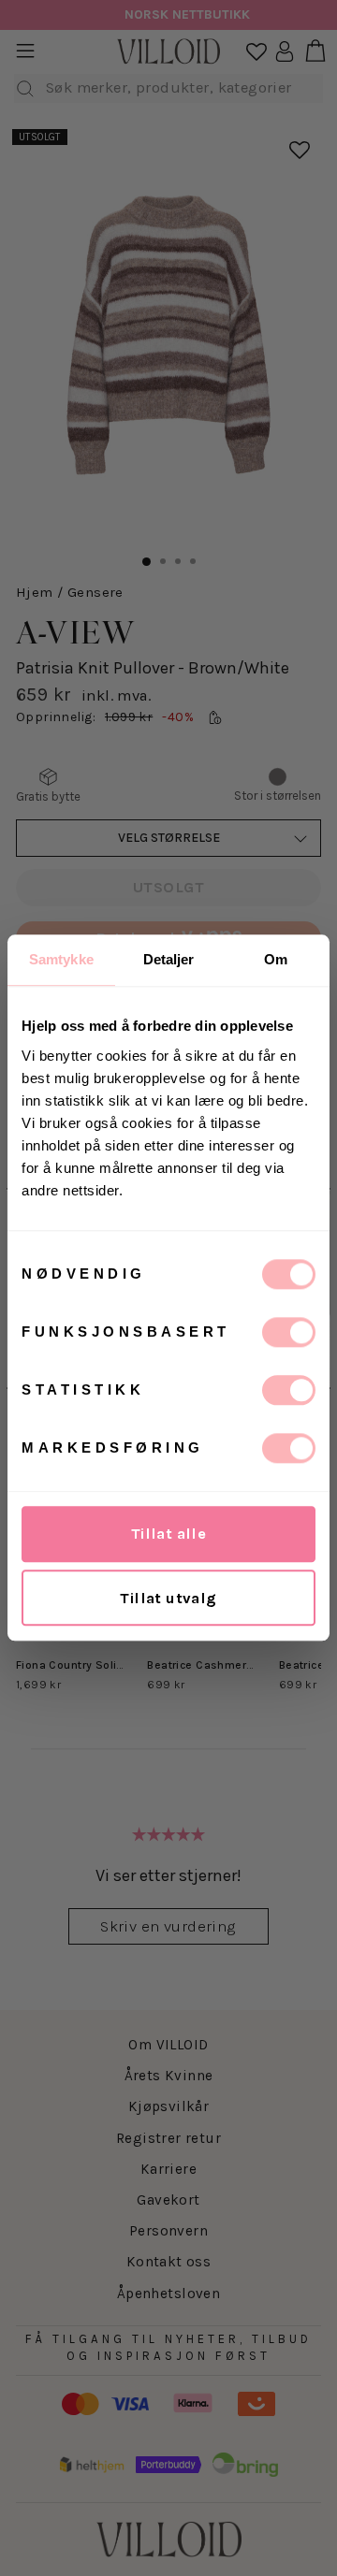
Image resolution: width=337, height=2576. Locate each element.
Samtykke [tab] (61, 959)
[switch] (289, 1332)
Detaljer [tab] (169, 959)
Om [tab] (276, 959)
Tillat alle (169, 1534)
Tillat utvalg (168, 1598)
